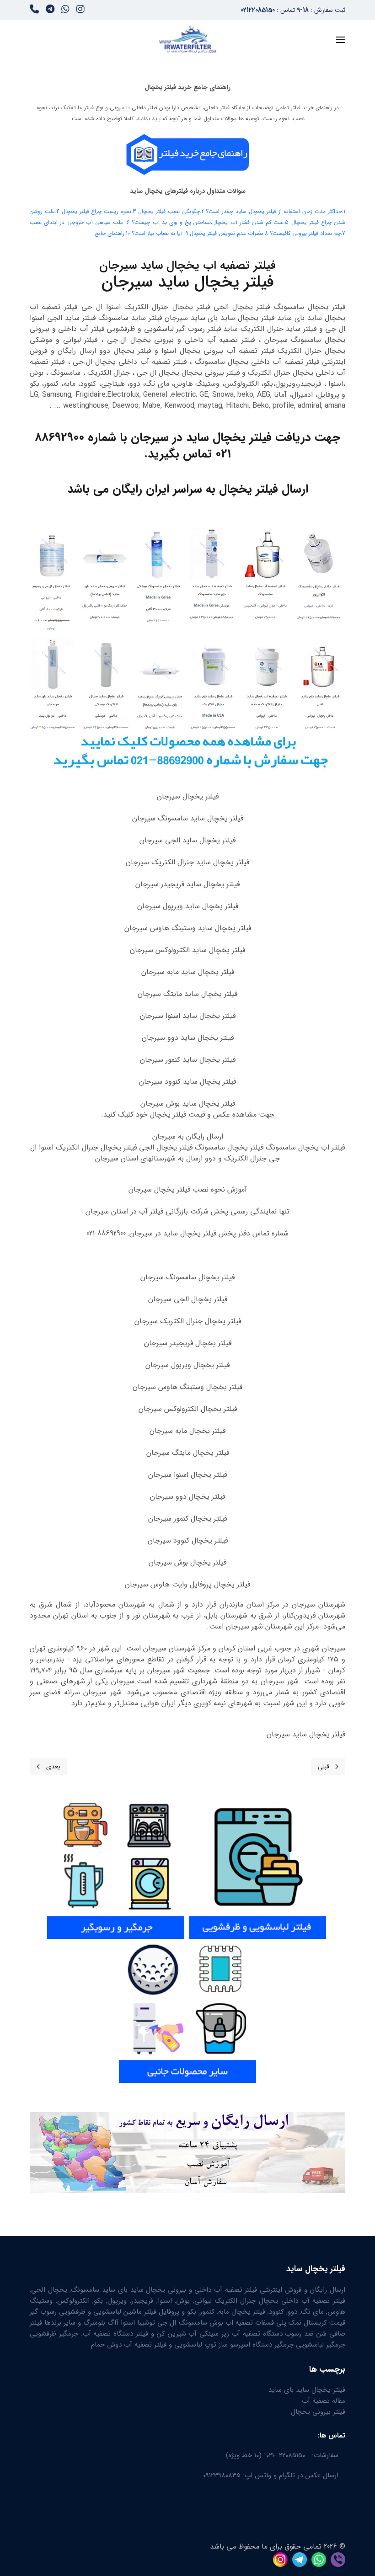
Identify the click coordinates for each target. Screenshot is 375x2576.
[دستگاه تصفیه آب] (187, 2010)
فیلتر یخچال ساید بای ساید (307, 2390)
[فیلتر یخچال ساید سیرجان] (187, 649)
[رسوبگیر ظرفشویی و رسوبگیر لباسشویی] (257, 1866)
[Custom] (34, 11)
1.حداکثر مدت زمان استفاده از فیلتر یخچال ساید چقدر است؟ (276, 211)
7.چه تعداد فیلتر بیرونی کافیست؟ (308, 233)
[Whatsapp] (65, 11)
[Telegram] (50, 11)
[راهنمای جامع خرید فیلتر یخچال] (187, 154)
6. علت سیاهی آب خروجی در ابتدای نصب (80, 222)
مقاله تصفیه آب (324, 2401)
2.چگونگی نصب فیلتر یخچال (171, 211)
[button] (341, 40)
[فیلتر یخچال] (327, 1866)
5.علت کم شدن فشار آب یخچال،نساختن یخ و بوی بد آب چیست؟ (210, 222)
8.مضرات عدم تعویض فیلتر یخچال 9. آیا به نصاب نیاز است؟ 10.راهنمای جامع (181, 233)
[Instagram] (80, 11)
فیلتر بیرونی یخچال (318, 2412)
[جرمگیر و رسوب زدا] (116, 1866)
